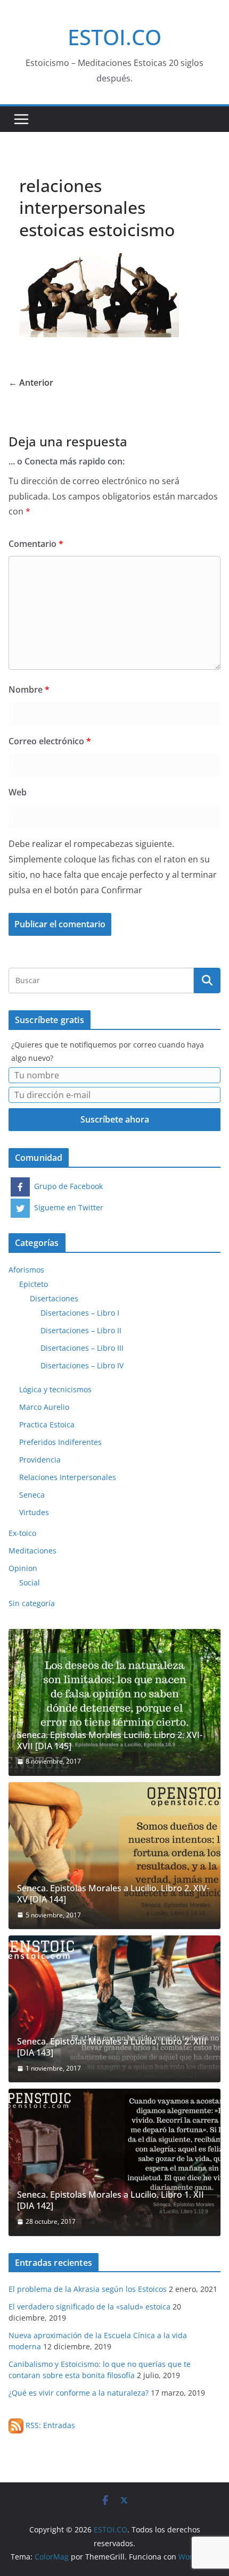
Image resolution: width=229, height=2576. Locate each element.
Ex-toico (22, 1533)
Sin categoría (32, 1603)
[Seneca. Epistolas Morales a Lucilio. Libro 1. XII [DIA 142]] (114, 2162)
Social (30, 1582)
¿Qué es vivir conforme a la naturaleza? (79, 2393)
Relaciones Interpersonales (68, 1477)
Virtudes (34, 1512)
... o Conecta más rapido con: (67, 461)
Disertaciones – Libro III (82, 1348)
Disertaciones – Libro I (80, 1313)
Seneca (32, 1495)
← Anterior (31, 383)
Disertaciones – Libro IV (82, 1365)
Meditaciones (32, 1551)
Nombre (29, 689)
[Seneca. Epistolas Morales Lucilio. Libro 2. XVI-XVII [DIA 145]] (114, 1702)
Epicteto (34, 1284)
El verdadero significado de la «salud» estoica (89, 2307)
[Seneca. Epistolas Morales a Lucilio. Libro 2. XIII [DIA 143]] (114, 2009)
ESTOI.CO (114, 37)
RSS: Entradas (49, 2425)
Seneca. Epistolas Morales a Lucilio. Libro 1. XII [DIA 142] (111, 2200)
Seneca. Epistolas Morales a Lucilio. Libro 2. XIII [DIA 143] (112, 2047)
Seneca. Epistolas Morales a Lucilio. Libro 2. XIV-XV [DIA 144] (113, 1894)
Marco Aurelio (44, 1407)
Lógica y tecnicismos (55, 1389)
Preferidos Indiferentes (60, 1442)
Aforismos (26, 1270)
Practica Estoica (47, 1424)
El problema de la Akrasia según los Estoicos (88, 2289)
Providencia (40, 1460)
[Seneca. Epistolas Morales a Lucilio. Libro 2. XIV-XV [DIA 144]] (114, 1856)
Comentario (36, 544)
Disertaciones (54, 1298)
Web (18, 792)
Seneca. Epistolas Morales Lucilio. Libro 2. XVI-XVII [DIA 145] (110, 1741)
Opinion (23, 1568)
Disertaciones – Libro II (81, 1330)
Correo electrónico (50, 741)
